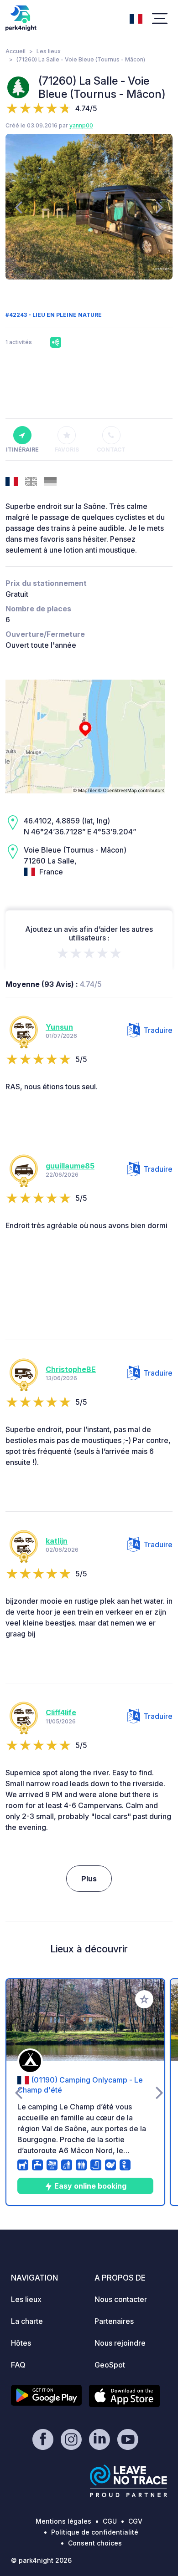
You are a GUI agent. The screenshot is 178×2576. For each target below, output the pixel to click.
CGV (135, 2521)
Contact (111, 450)
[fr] (136, 18)
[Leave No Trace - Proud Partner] (129, 2481)
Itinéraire (22, 450)
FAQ (18, 2365)
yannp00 (81, 125)
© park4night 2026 (41, 2560)
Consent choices (95, 2543)
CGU (110, 2521)
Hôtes (21, 2343)
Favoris (67, 450)
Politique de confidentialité (95, 2532)
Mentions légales (63, 2521)
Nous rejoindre (120, 2343)
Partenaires (114, 2321)
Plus (89, 1879)
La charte (27, 2321)
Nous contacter (121, 2299)
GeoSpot (110, 2365)
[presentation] (18, 207)
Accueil (16, 51)
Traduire (158, 1030)
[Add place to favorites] (144, 1999)
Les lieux (49, 51)
